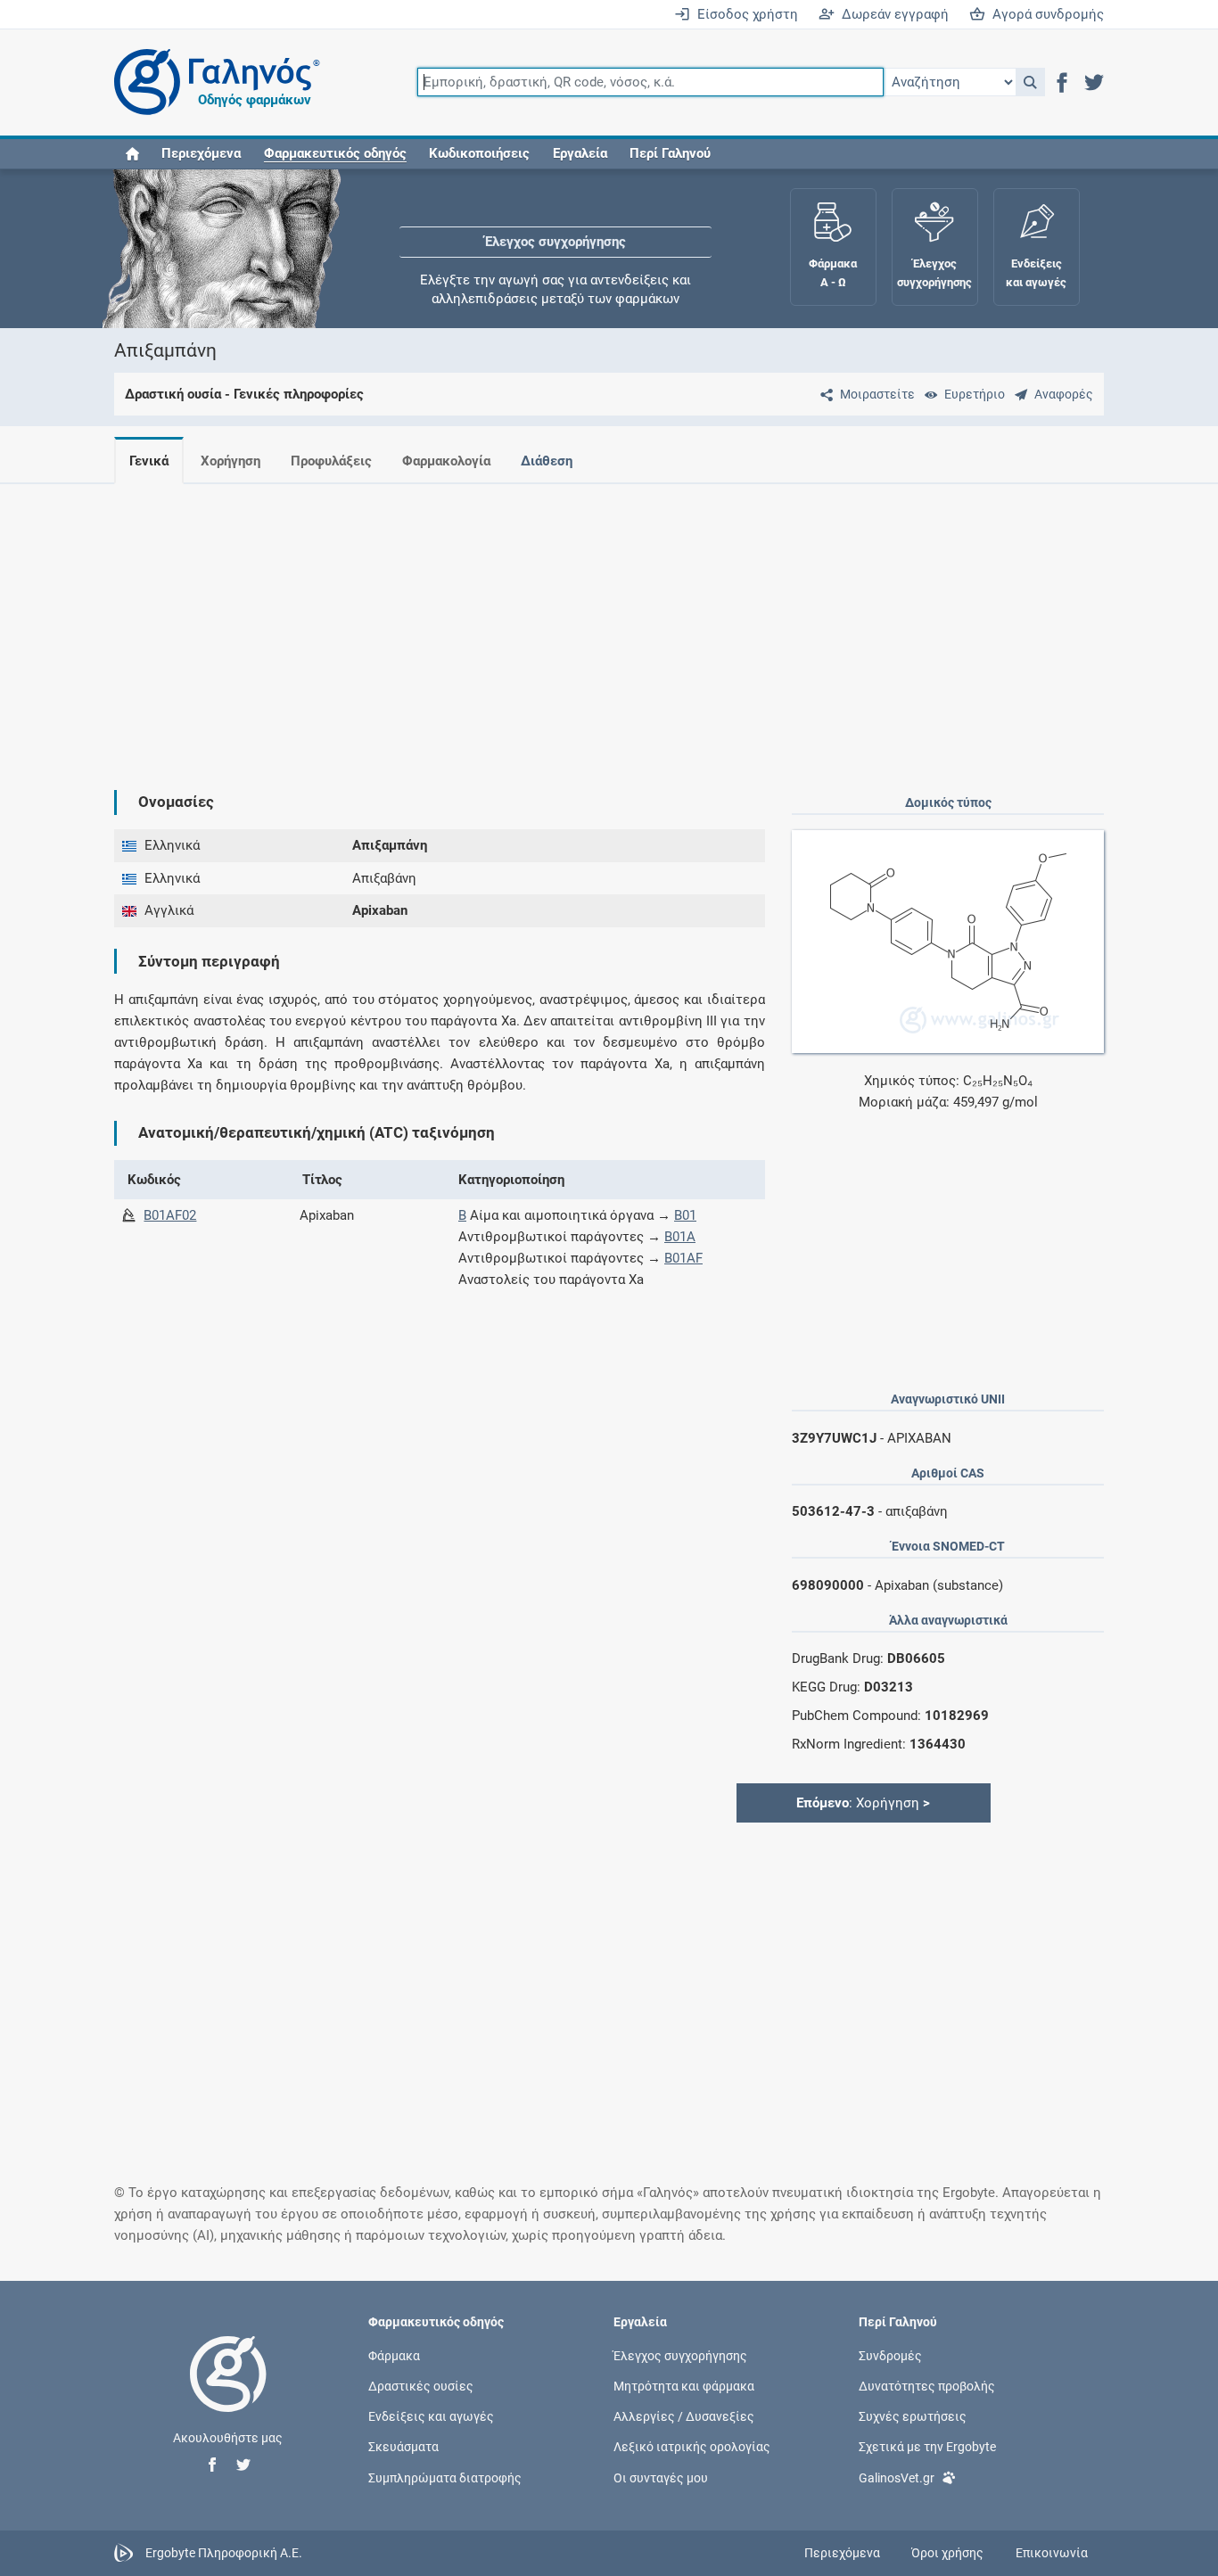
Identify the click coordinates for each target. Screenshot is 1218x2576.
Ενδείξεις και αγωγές (431, 2416)
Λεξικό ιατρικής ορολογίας (692, 2447)
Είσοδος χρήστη (744, 14)
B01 (685, 1215)
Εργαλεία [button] (580, 153)
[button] (1030, 82)
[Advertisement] (609, 622)
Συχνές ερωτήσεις (913, 2416)
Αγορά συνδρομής (1045, 14)
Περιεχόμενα (201, 153)
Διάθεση (547, 461)
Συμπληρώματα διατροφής (445, 2477)
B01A (680, 1237)
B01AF (683, 1258)
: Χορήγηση (863, 1803)
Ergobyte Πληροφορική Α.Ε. (224, 2552)
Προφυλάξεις (331, 461)
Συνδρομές (890, 2355)
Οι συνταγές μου (661, 2477)
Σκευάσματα (403, 2447)
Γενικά (149, 461)
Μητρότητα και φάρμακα (684, 2386)
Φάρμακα (394, 2355)
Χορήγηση (230, 461)
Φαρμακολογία (446, 461)
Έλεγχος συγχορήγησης (556, 223)
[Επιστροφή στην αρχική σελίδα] (228, 2392)
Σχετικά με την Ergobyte (927, 2447)
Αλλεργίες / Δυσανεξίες (684, 2416)
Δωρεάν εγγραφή (892, 14)
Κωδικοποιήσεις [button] (479, 153)
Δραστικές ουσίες (421, 2386)
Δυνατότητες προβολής (927, 2386)
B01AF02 (170, 1215)
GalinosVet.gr (897, 2477)
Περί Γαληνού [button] (670, 153)
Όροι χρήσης (947, 2553)
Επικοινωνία (1052, 2553)
